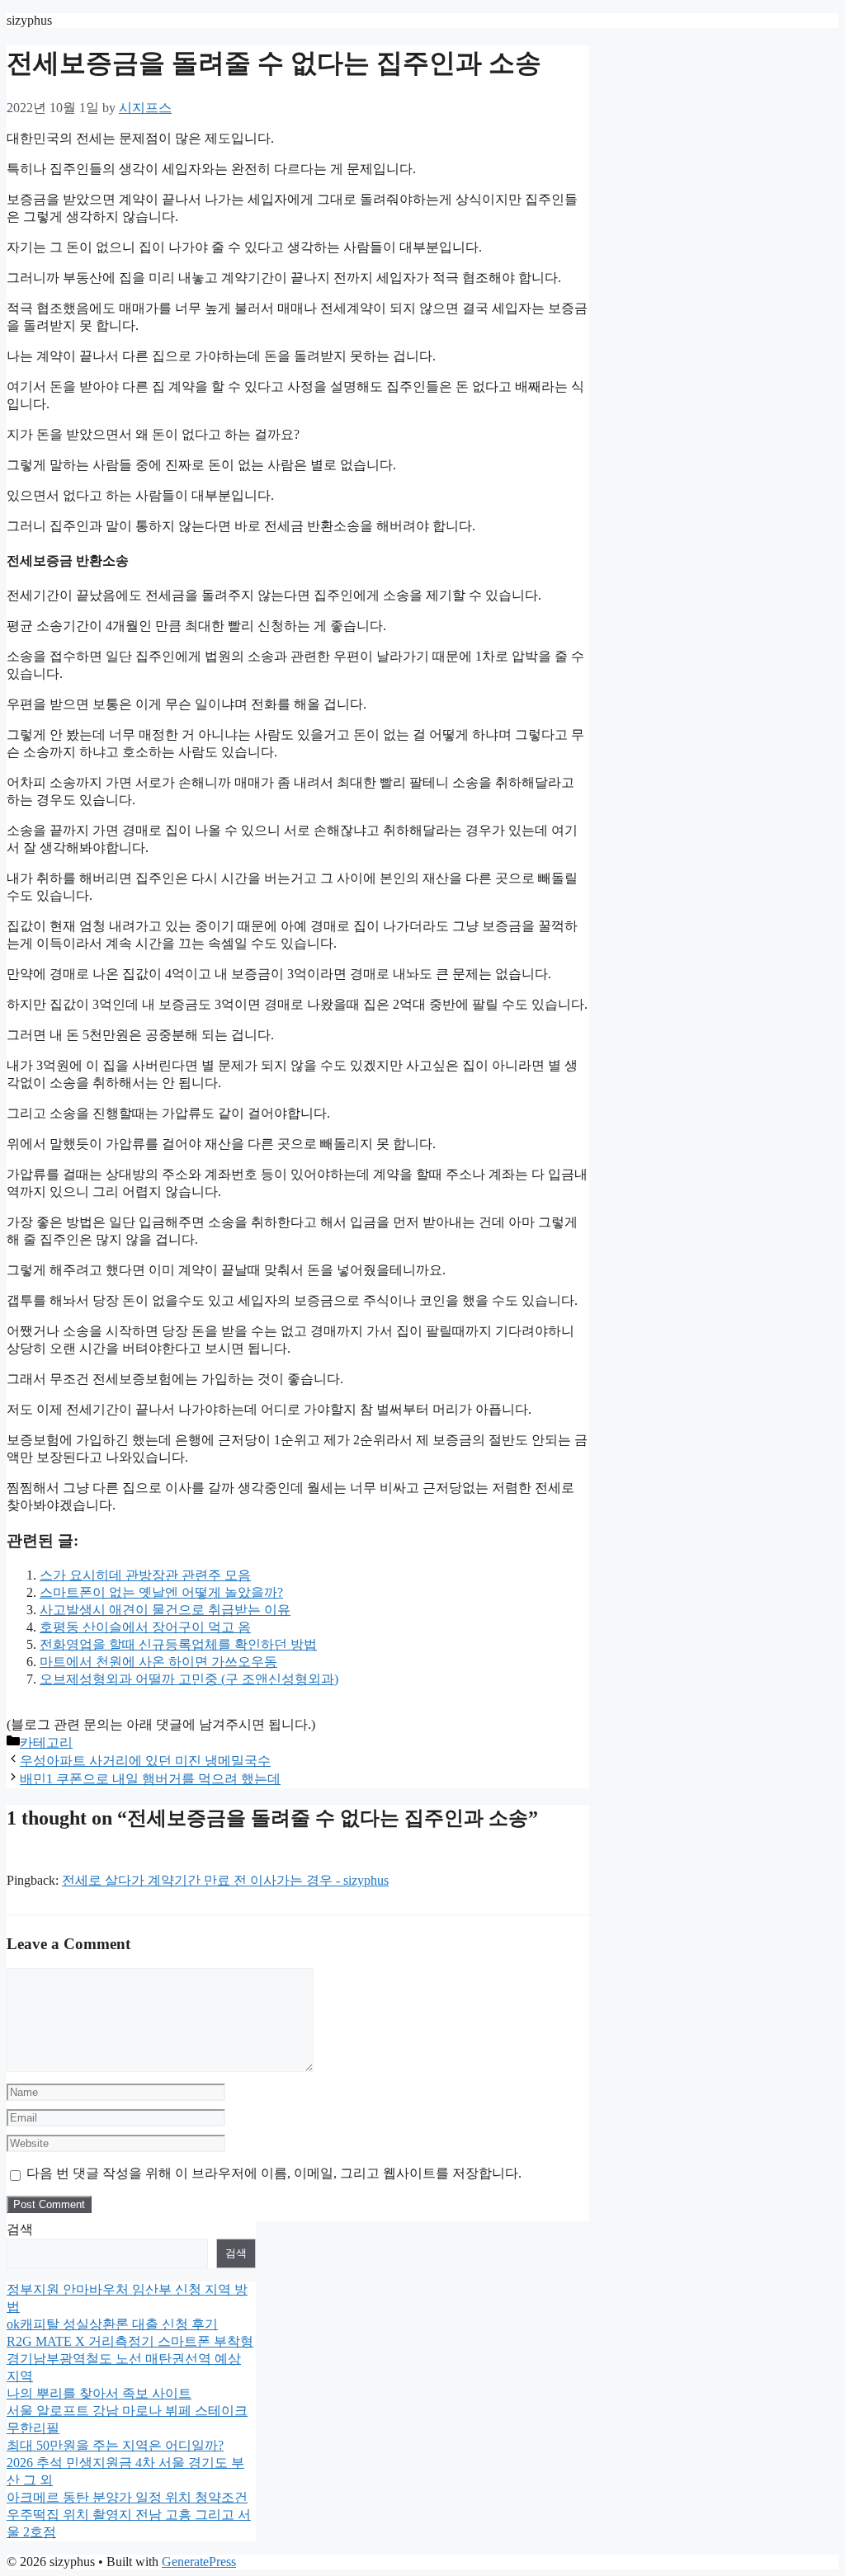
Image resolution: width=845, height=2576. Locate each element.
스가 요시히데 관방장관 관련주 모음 (145, 1575)
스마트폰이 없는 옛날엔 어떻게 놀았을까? (161, 1592)
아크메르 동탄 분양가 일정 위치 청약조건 (127, 2497)
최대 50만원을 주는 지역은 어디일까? (115, 2445)
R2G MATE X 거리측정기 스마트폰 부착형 (130, 2341)
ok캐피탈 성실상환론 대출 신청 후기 (112, 2324)
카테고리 (46, 1742)
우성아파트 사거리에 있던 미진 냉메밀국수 (145, 1761)
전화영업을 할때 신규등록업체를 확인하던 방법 (178, 1644)
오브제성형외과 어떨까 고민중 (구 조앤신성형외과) (189, 1679)
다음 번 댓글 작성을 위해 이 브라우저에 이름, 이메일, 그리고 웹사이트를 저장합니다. (274, 2173)
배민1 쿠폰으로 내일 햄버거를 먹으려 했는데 (150, 1779)
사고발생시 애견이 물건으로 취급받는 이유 (165, 1610)
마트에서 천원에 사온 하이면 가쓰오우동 (158, 1662)
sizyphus (29, 20)
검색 (20, 2229)
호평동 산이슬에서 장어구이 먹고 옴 (145, 1627)
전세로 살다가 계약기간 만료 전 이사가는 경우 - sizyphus (225, 1880)
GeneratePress (199, 2562)
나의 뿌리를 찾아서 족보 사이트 (99, 2393)
